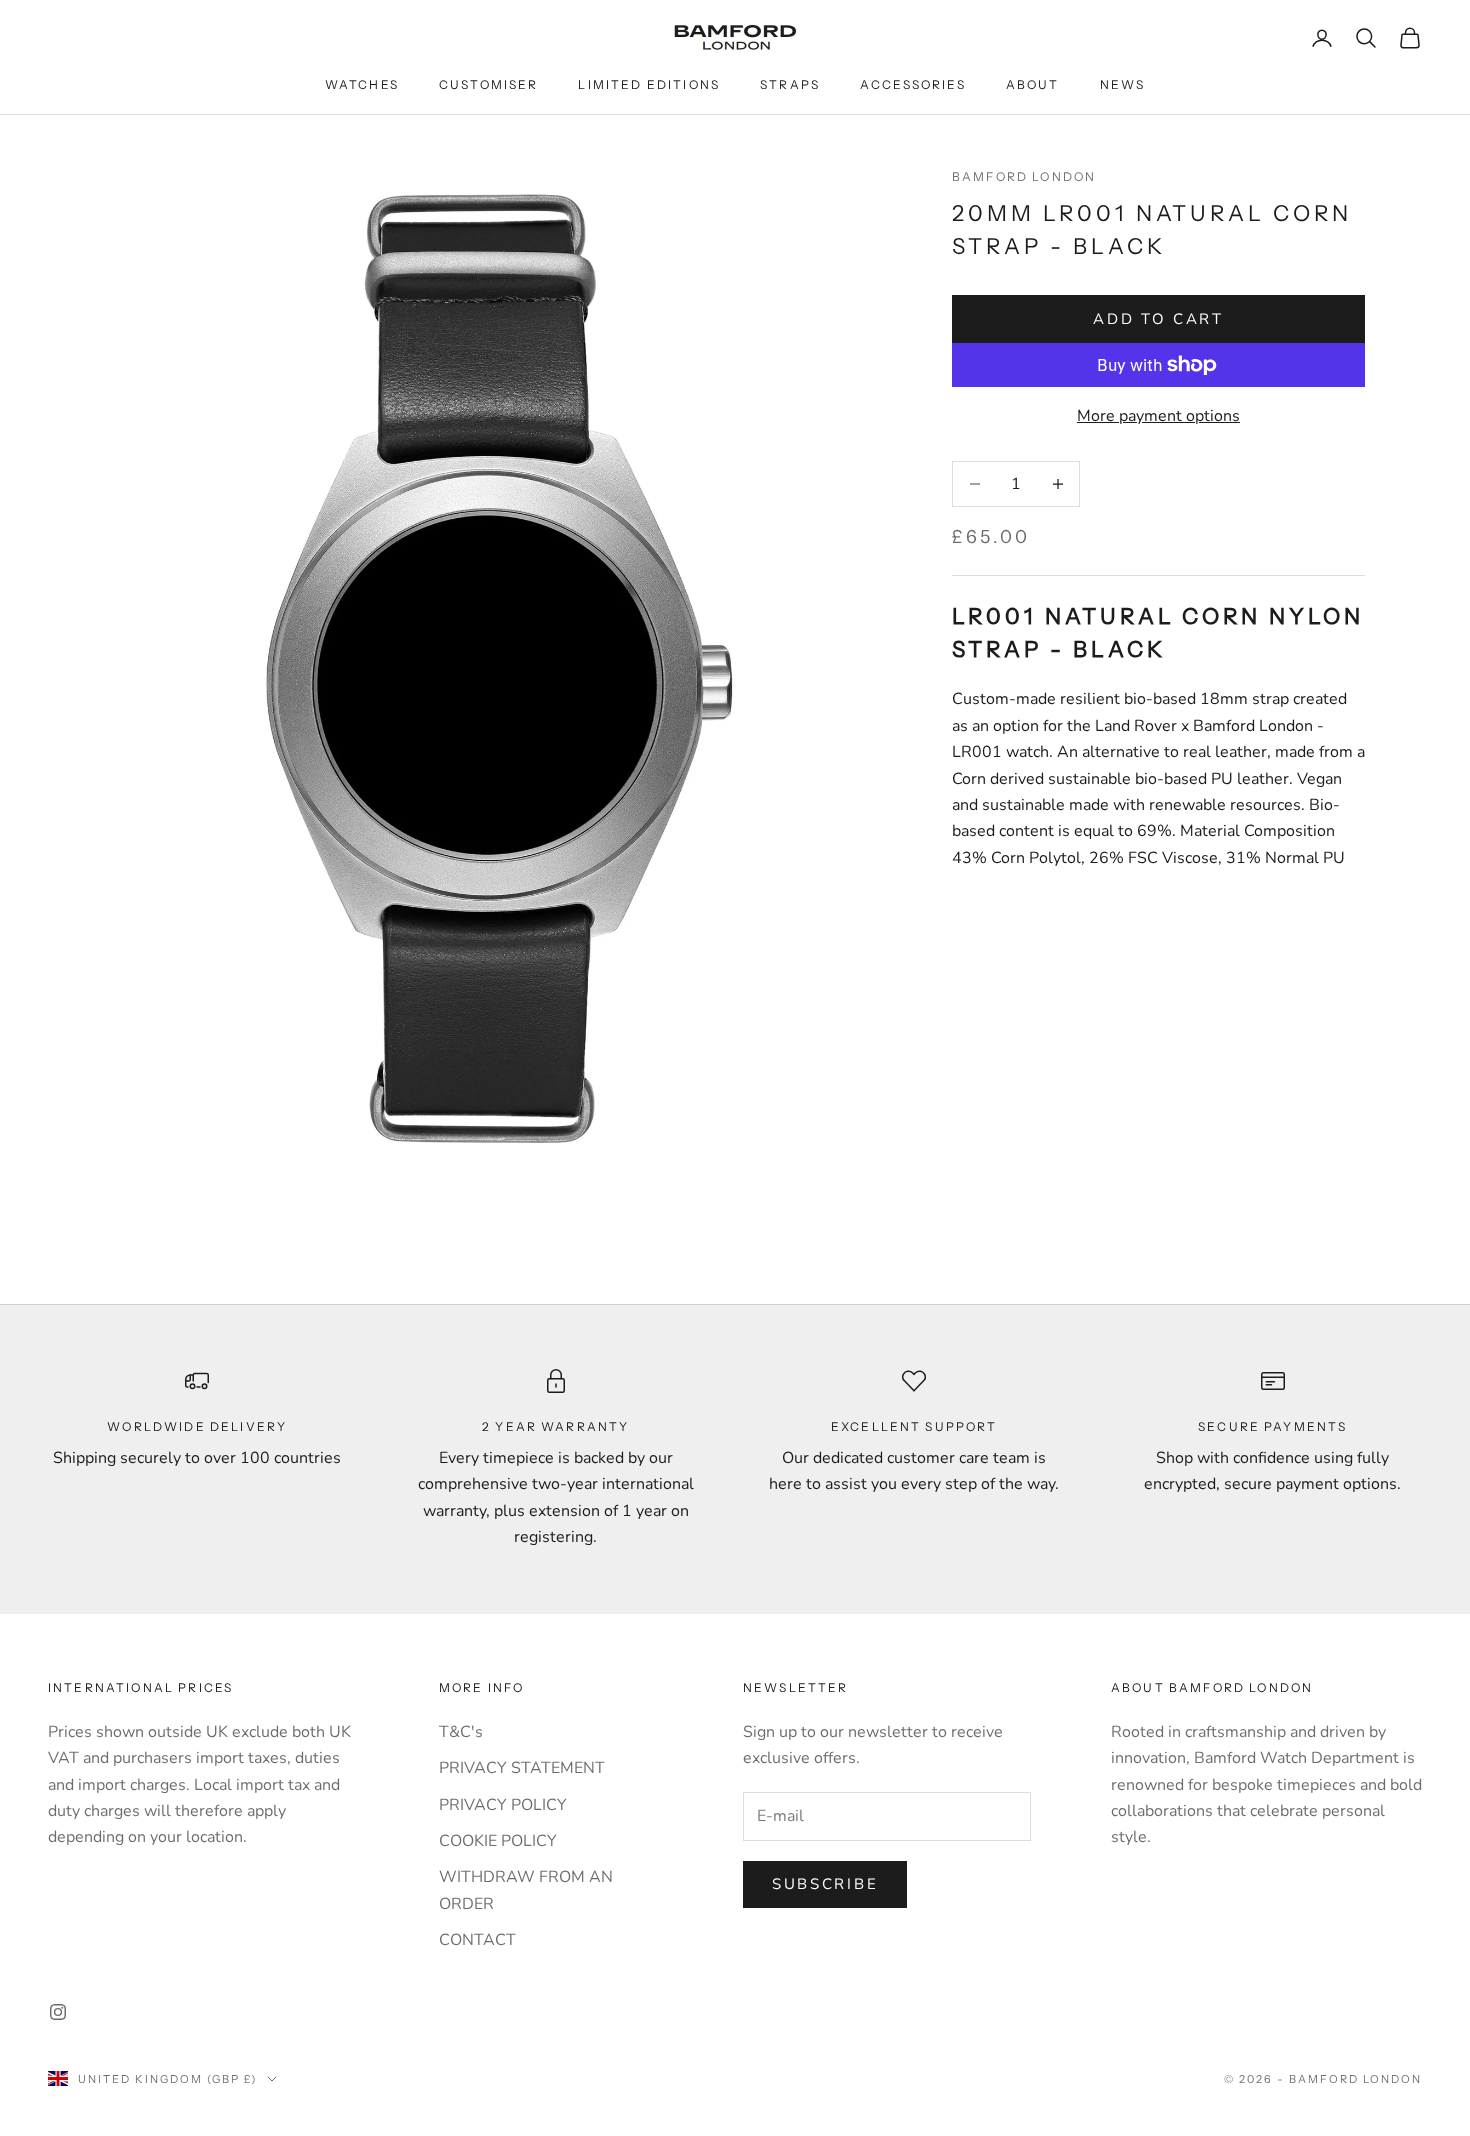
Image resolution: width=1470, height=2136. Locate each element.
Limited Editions (649, 84)
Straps (790, 84)
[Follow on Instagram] (58, 2012)
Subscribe (825, 1884)
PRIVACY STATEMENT (522, 1768)
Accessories (913, 84)
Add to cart (1158, 319)
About (1033, 84)
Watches (362, 84)
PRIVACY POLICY (503, 1805)
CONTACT (477, 1940)
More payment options (1158, 416)
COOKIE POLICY (498, 1841)
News (1123, 84)
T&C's (461, 1732)
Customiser (489, 84)
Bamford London (1024, 176)
